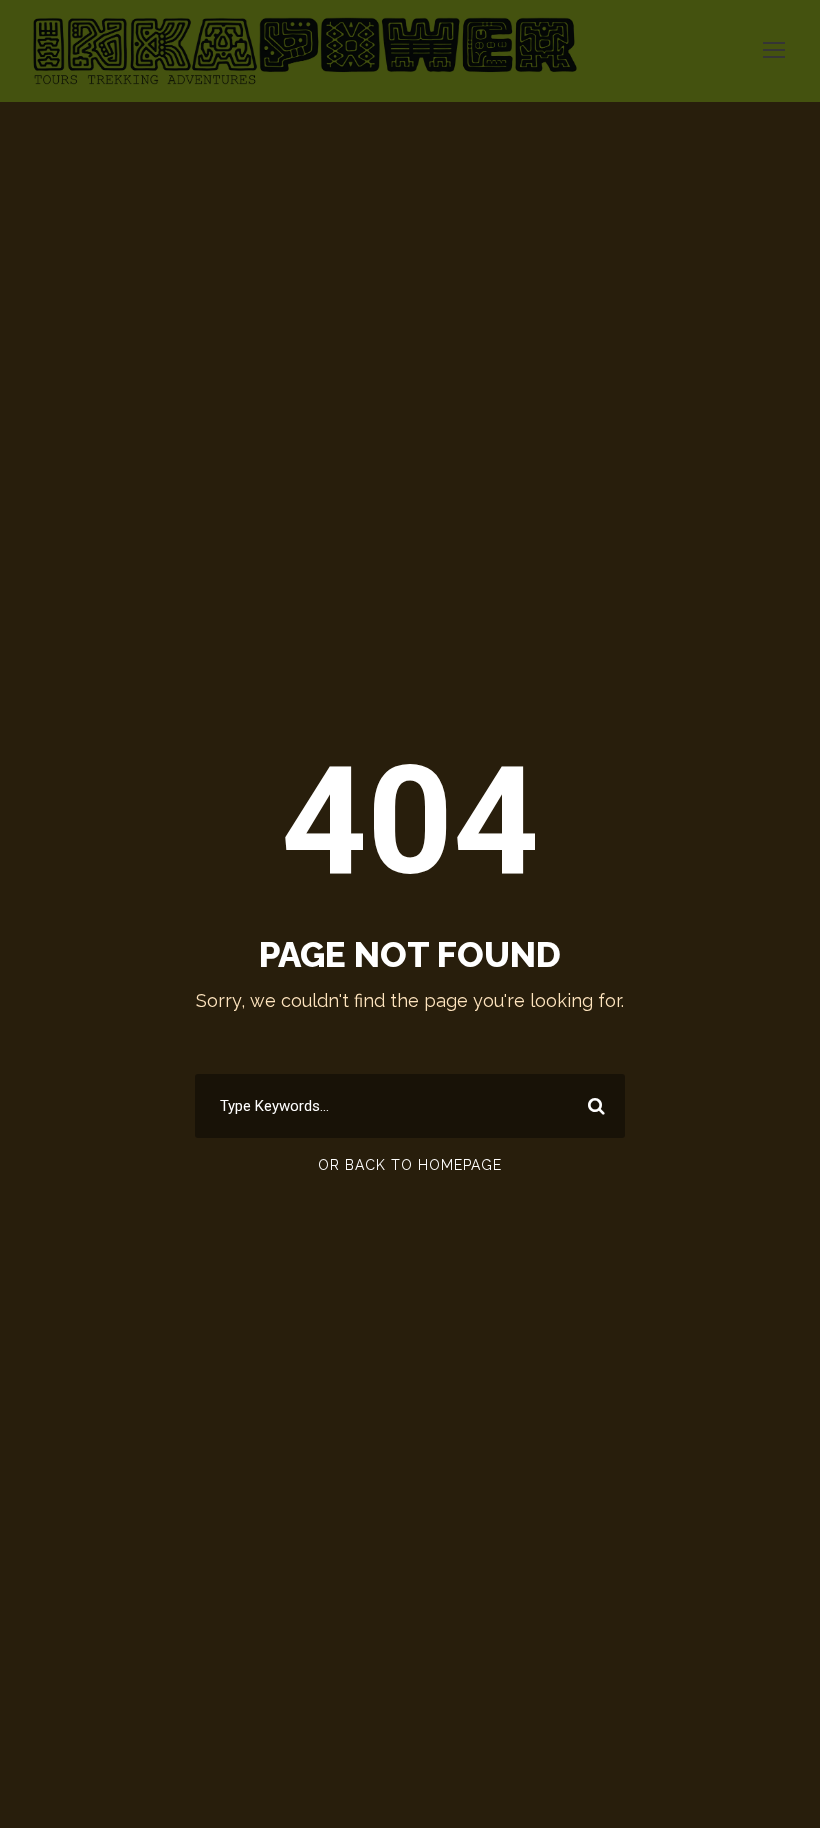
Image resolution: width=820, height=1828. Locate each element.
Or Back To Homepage (410, 1165)
